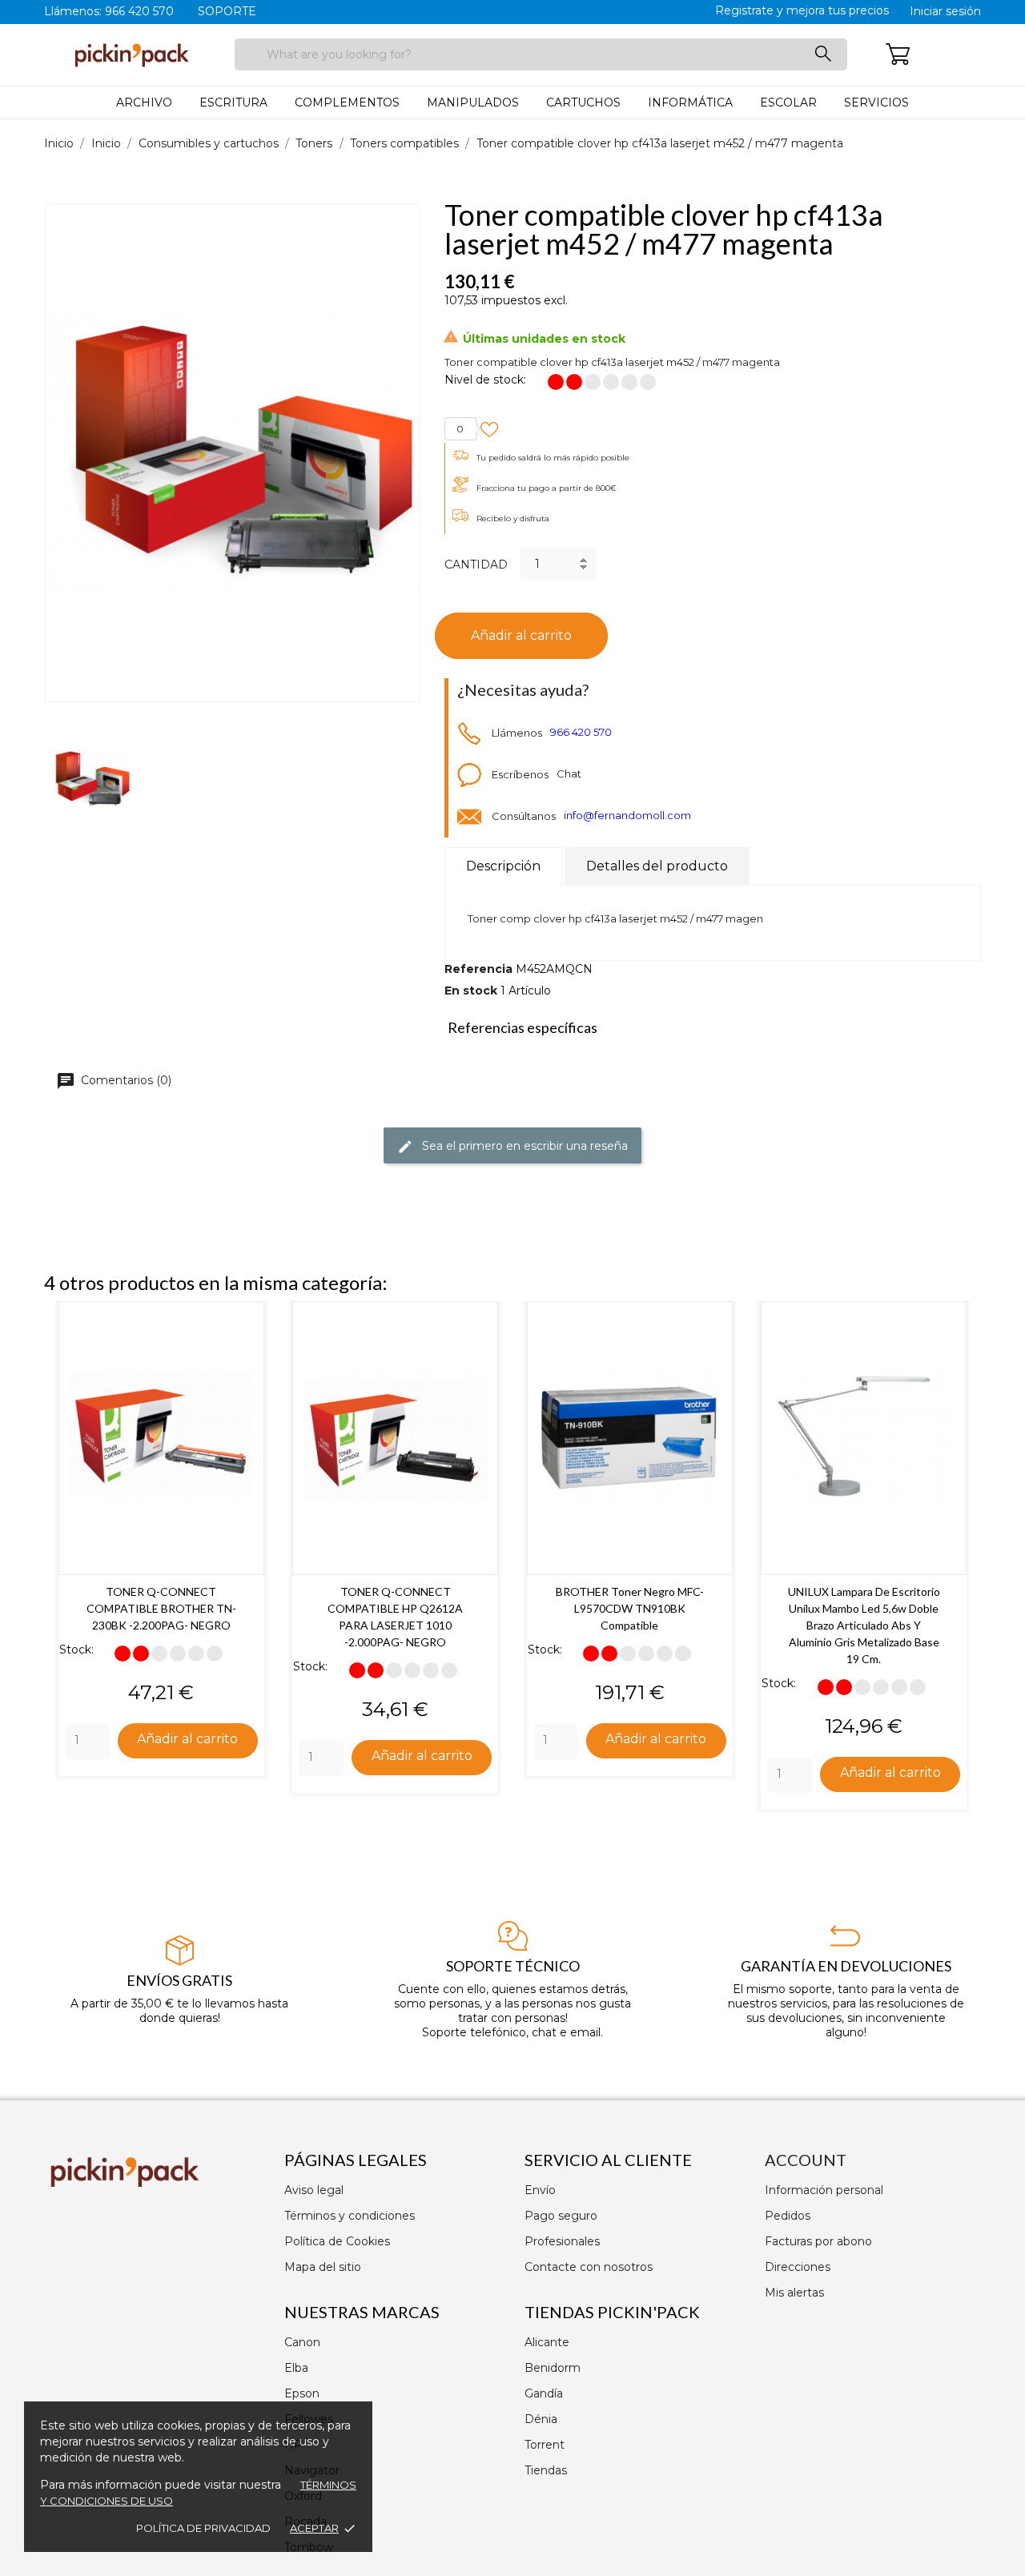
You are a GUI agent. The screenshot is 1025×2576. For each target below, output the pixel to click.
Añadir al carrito (521, 635)
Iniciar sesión (945, 11)
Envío (540, 2190)
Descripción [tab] (503, 866)
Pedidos (788, 2216)
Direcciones (798, 2267)
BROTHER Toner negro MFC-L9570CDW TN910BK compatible (630, 1608)
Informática (690, 102)
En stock (471, 991)
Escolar (788, 102)
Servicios (876, 102)
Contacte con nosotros (589, 2267)
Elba (296, 2368)
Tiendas (546, 2470)
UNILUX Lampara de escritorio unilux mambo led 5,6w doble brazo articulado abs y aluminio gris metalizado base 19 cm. (864, 1625)
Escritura (233, 102)
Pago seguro (561, 2216)
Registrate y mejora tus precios (802, 10)
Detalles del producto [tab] (657, 866)
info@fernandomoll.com (627, 816)
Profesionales (562, 2241)
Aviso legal (314, 2190)
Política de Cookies (337, 2241)
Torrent (545, 2445)
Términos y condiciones (350, 2216)
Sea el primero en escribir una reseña (523, 1146)
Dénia (541, 2419)
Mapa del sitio (323, 2267)
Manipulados (473, 102)
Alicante (547, 2342)
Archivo (144, 102)
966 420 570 (581, 733)
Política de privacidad (203, 2528)
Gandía (544, 2393)
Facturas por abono (818, 2241)
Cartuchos (583, 102)
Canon (302, 2342)
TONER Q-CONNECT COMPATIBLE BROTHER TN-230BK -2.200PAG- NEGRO (161, 1608)
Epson (302, 2393)
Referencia (478, 969)
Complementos (347, 102)
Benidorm (553, 2368)
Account (806, 2160)
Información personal (824, 2190)
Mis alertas (794, 2293)
